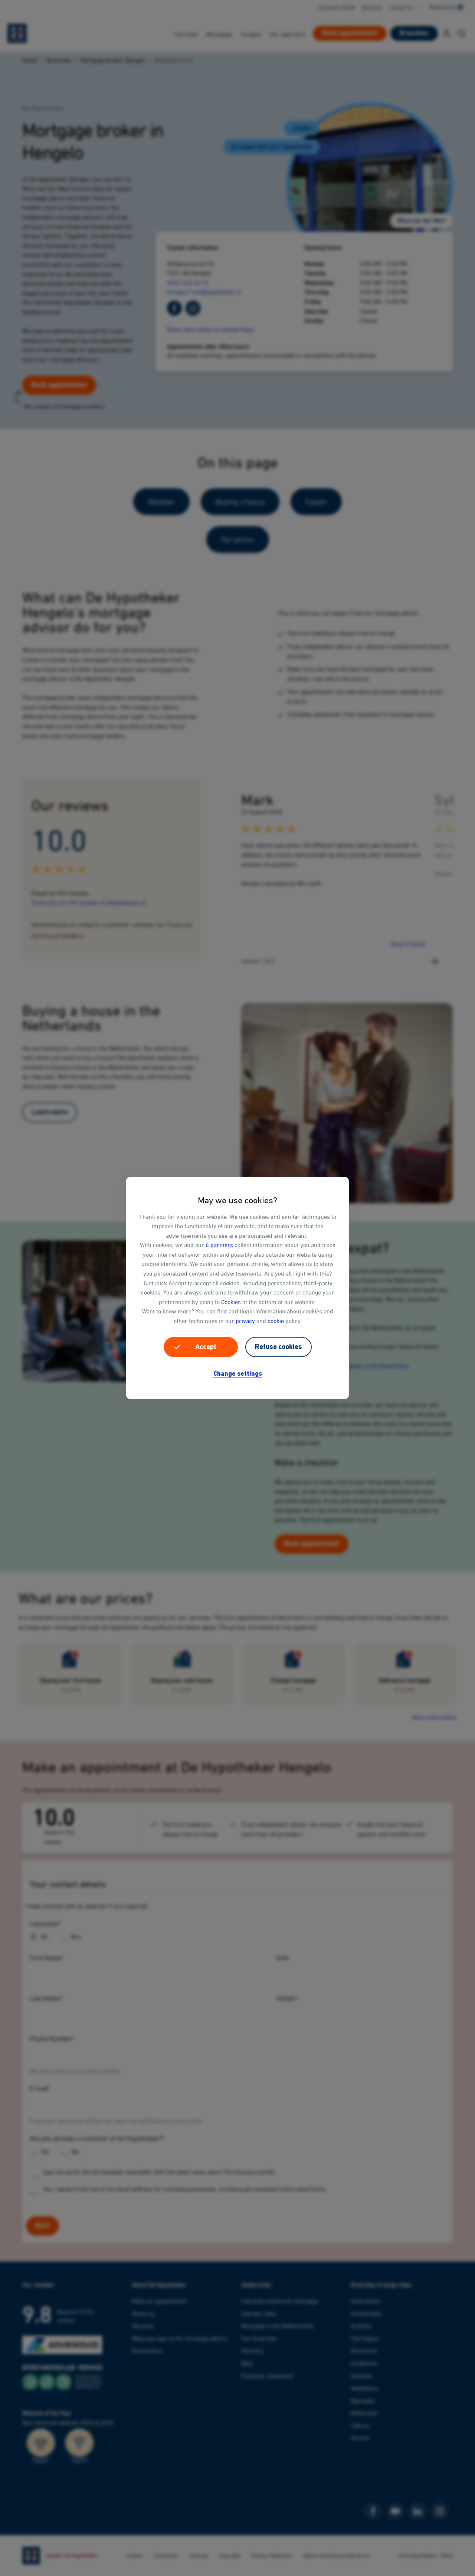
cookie (276, 1321)
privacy (245, 1321)
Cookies (231, 1302)
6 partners (219, 1245)
